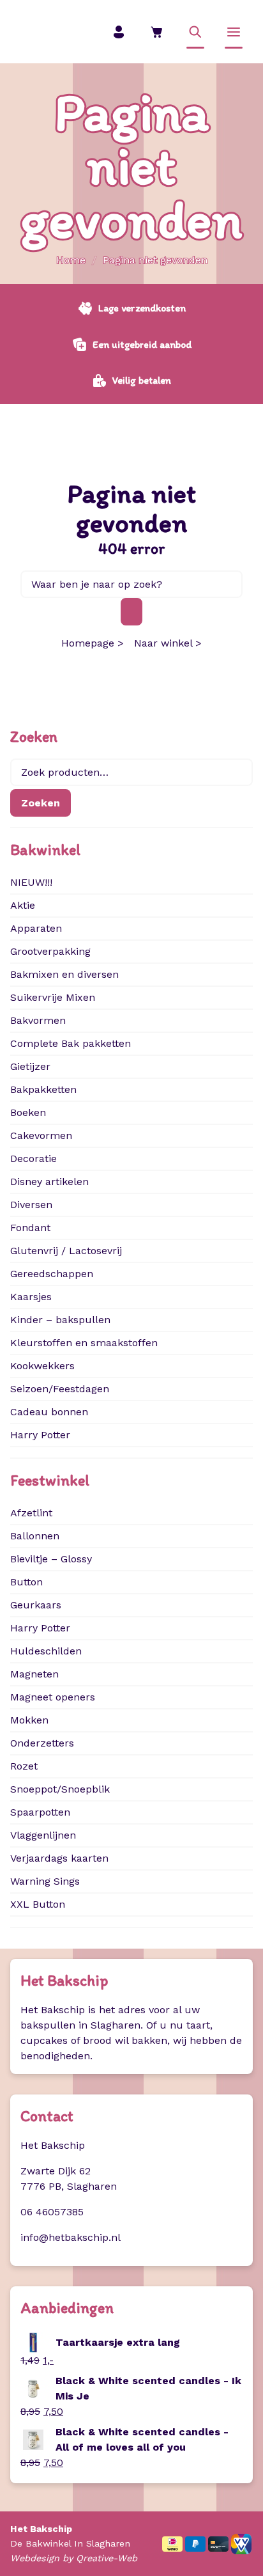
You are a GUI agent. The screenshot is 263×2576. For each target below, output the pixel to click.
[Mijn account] (119, 32)
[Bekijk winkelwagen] (157, 32)
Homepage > (93, 643)
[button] (195, 32)
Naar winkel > (168, 643)
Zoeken (41, 803)
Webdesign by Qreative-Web (74, 2558)
